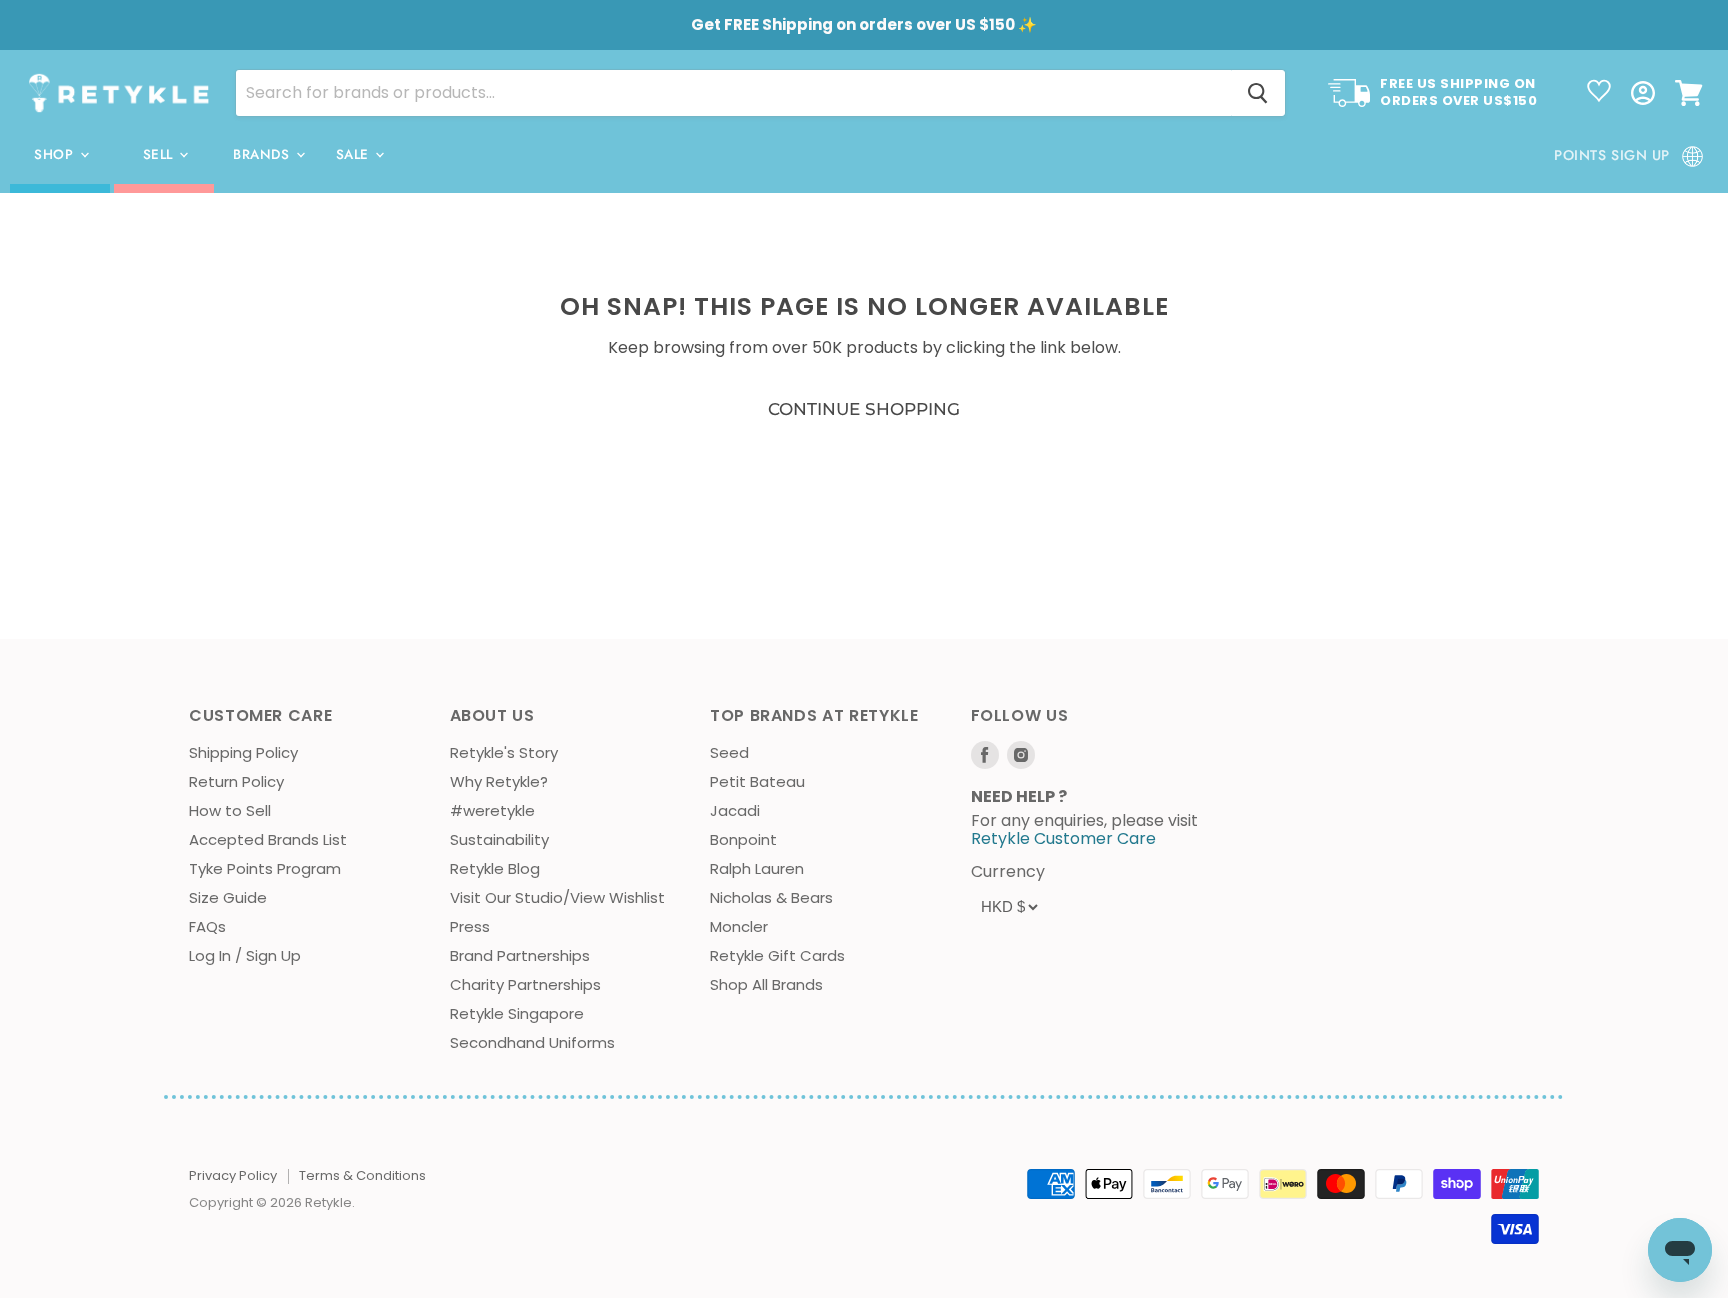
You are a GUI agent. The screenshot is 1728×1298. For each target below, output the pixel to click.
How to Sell (230, 810)
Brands (263, 154)
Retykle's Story (504, 752)
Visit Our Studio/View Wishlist (557, 897)
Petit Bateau (757, 781)
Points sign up (1612, 155)
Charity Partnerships (525, 984)
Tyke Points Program (265, 868)
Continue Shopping (864, 409)
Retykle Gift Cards (777, 955)
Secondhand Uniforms (532, 1042)
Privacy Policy (233, 1175)
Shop (56, 154)
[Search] (1258, 93)
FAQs (207, 926)
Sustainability (499, 839)
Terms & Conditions (362, 1175)
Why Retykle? (499, 781)
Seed (729, 752)
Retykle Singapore (517, 1013)
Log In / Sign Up (245, 955)
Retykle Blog (495, 868)
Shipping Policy (243, 752)
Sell (160, 154)
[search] (733, 93)
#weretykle (492, 810)
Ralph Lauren (757, 868)
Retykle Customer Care (1063, 838)
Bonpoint (743, 839)
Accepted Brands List (268, 839)
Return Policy (236, 781)
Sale (355, 154)
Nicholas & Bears (771, 897)
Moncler (739, 926)
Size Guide (228, 897)
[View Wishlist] (1599, 93)
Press (470, 926)
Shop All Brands (766, 984)
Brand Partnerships (520, 955)
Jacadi (735, 810)
